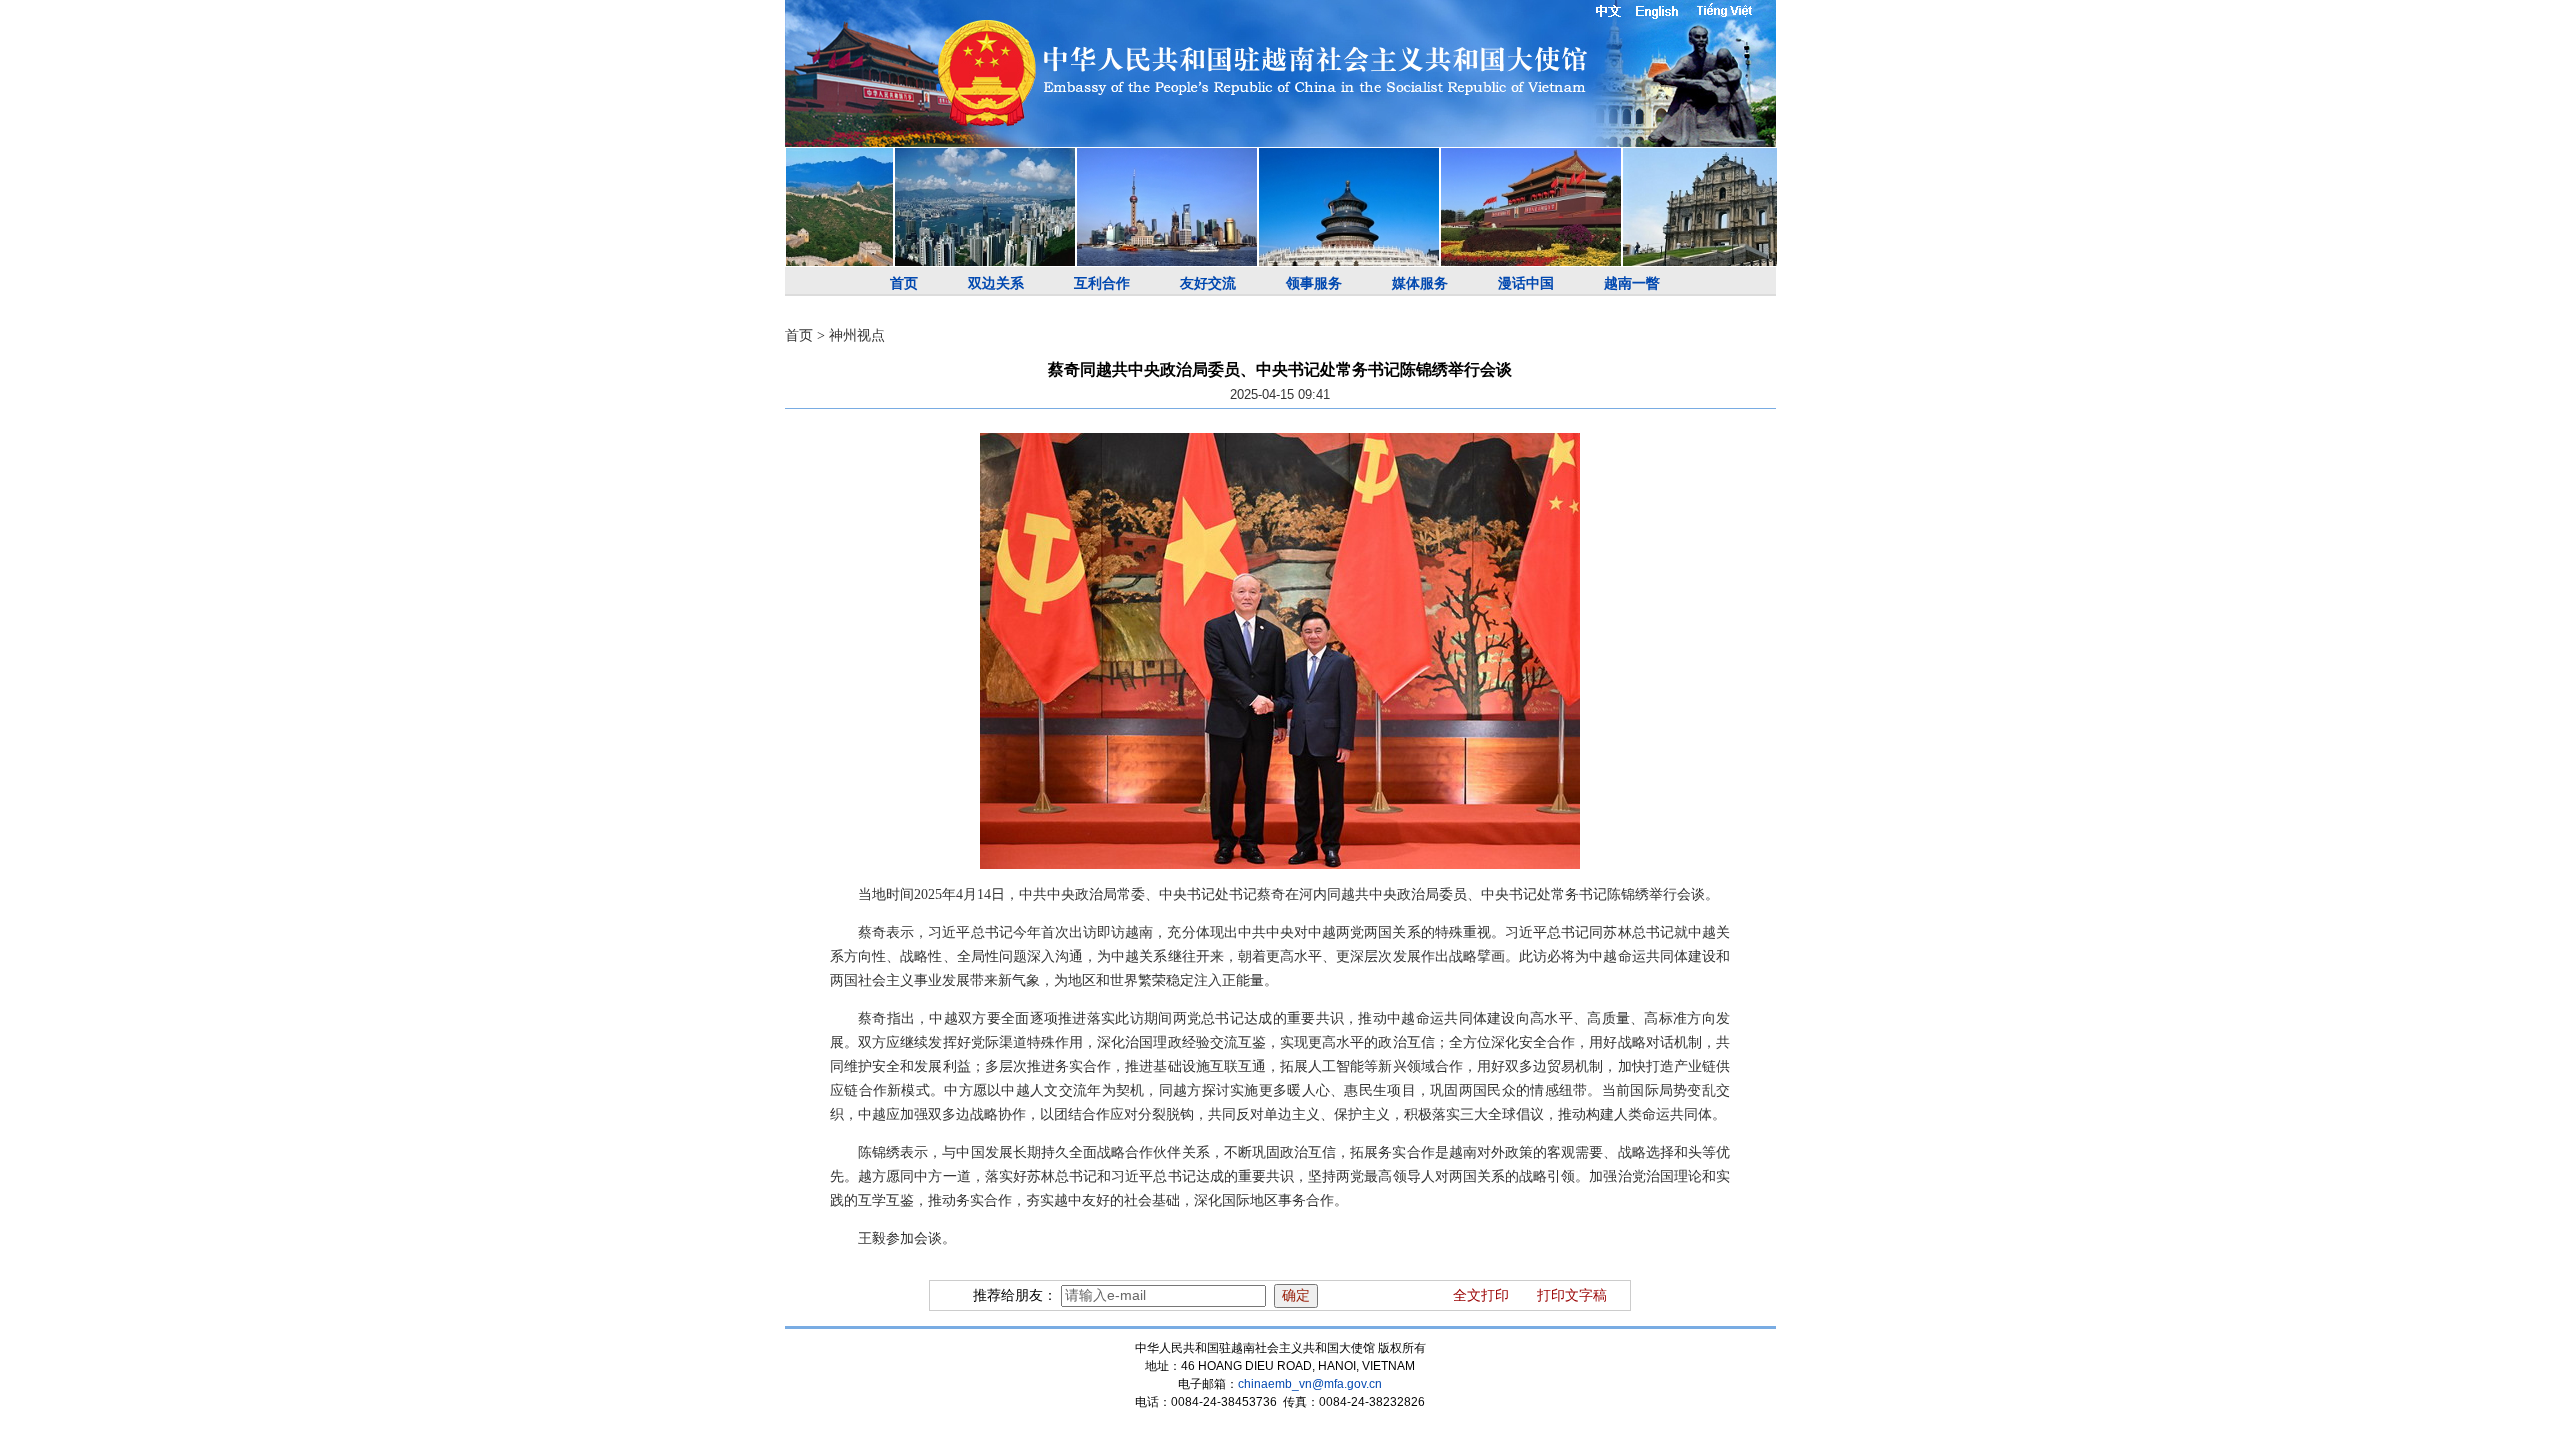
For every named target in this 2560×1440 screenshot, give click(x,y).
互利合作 (1102, 283)
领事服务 (1314, 283)
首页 (904, 283)
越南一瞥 (1632, 283)
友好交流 (1208, 283)
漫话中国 (1526, 283)
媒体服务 (1420, 283)
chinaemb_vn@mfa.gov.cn (1310, 1384)
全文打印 (1481, 1295)
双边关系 (996, 283)
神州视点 (857, 335)
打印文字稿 (1572, 1295)
